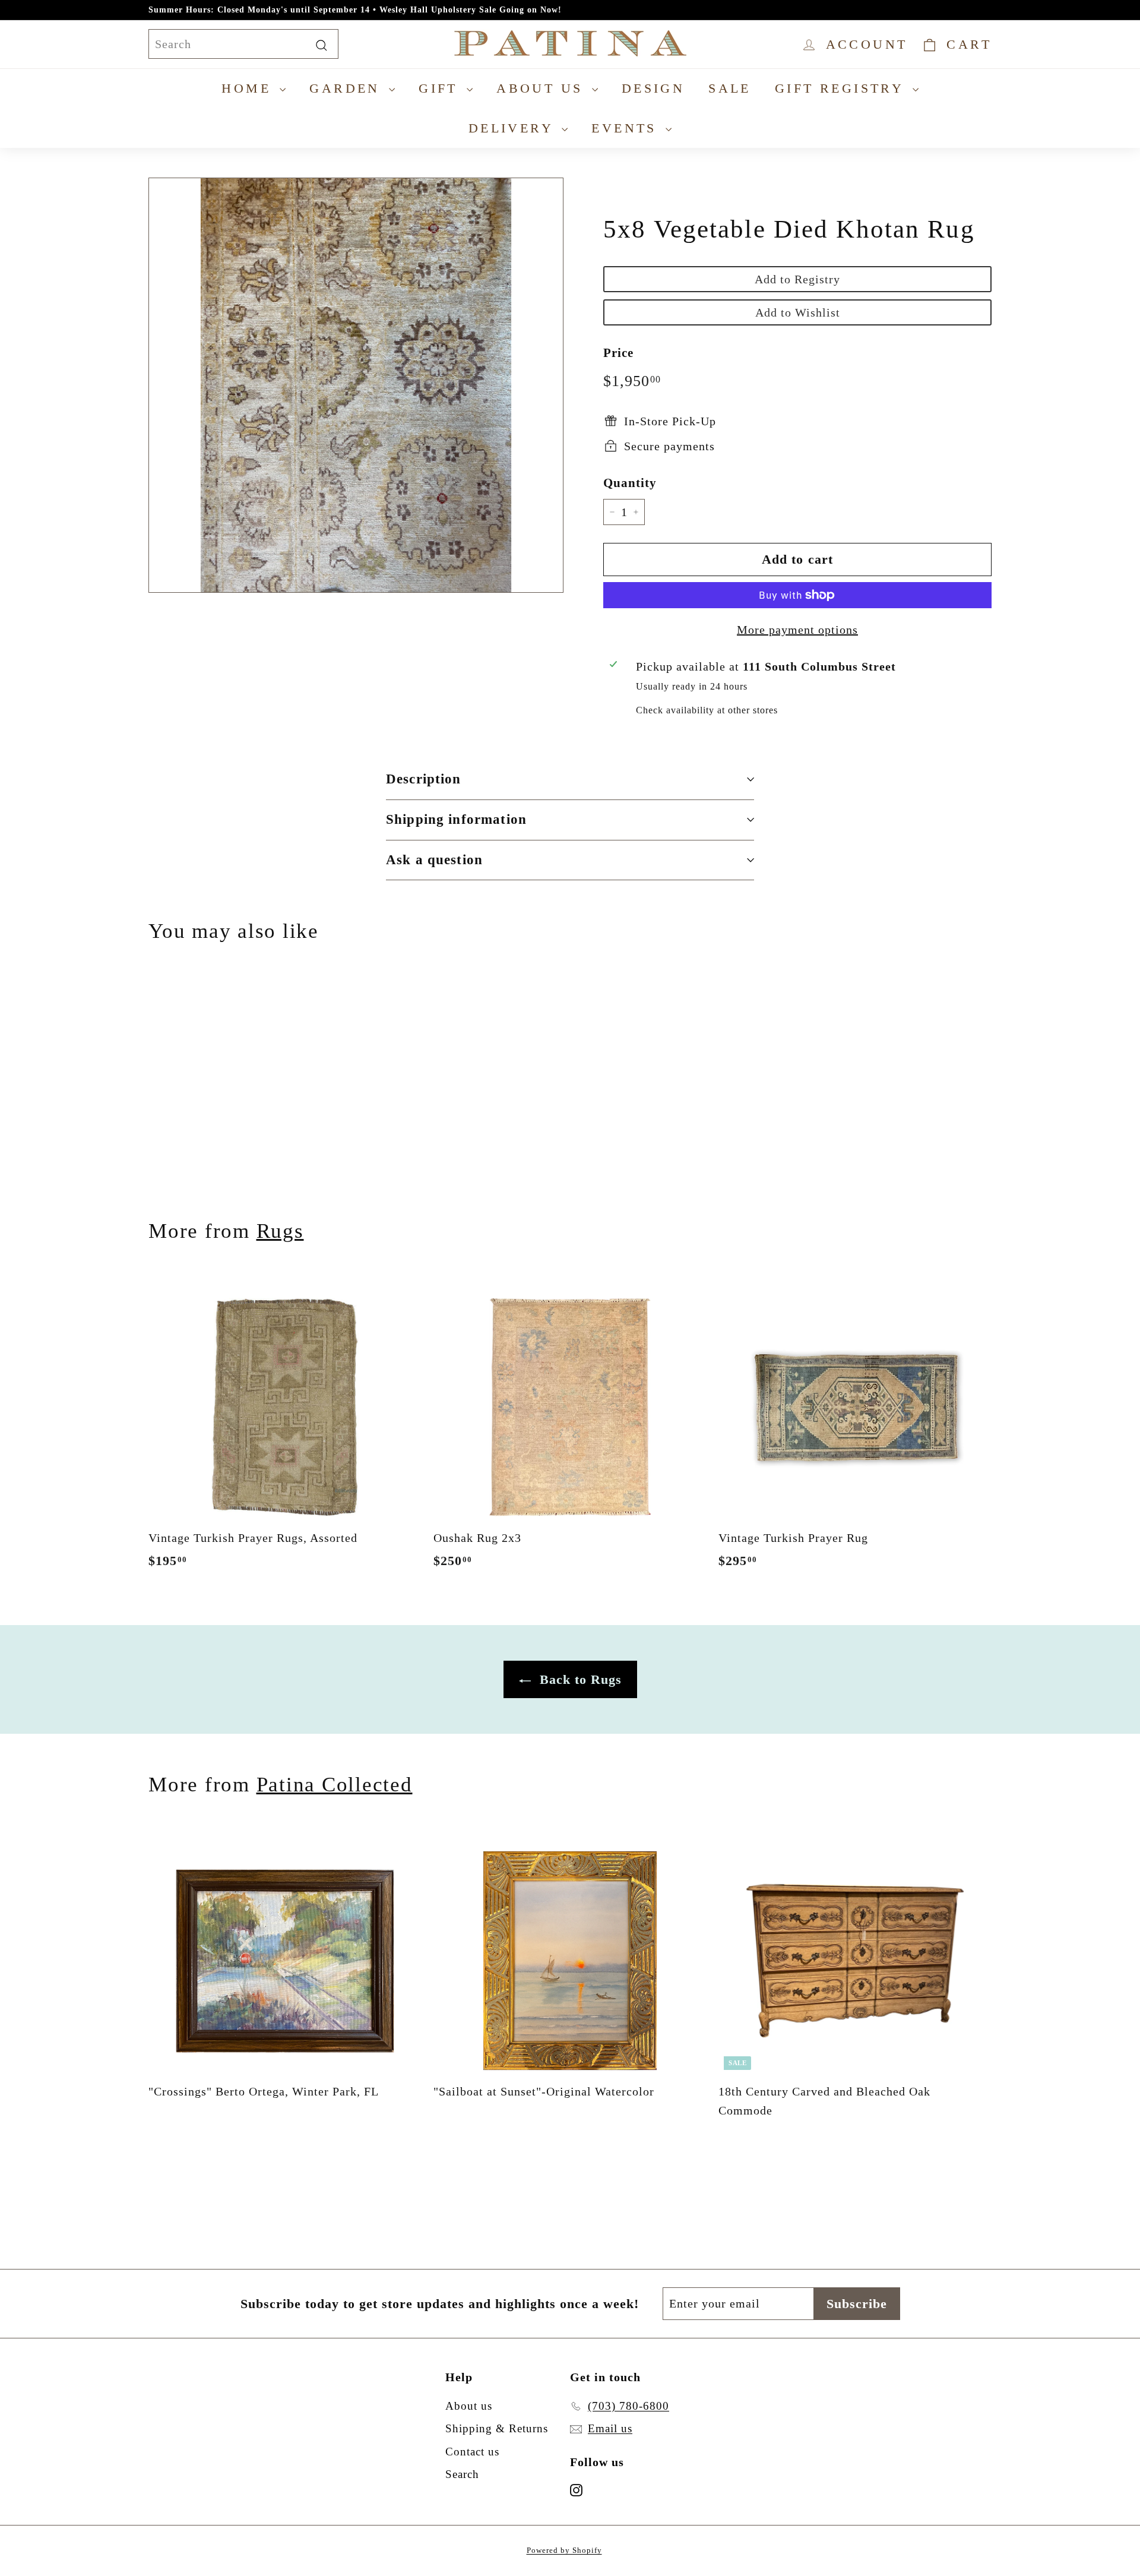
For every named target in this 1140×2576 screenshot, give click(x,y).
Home (249, 88)
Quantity (630, 483)
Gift (441, 88)
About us (543, 88)
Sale (730, 88)
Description (424, 779)
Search (462, 2474)
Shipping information (456, 819)
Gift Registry (842, 88)
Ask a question (434, 860)
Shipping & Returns (497, 2428)
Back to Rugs (579, 1679)
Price (618, 353)
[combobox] (243, 44)
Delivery (514, 128)
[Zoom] (356, 385)
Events (627, 128)
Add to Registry (797, 279)
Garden (348, 88)
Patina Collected (335, 1785)
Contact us (472, 2452)
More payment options (797, 630)
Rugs (280, 1231)
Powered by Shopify (564, 2550)
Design (653, 88)
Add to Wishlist (798, 312)
